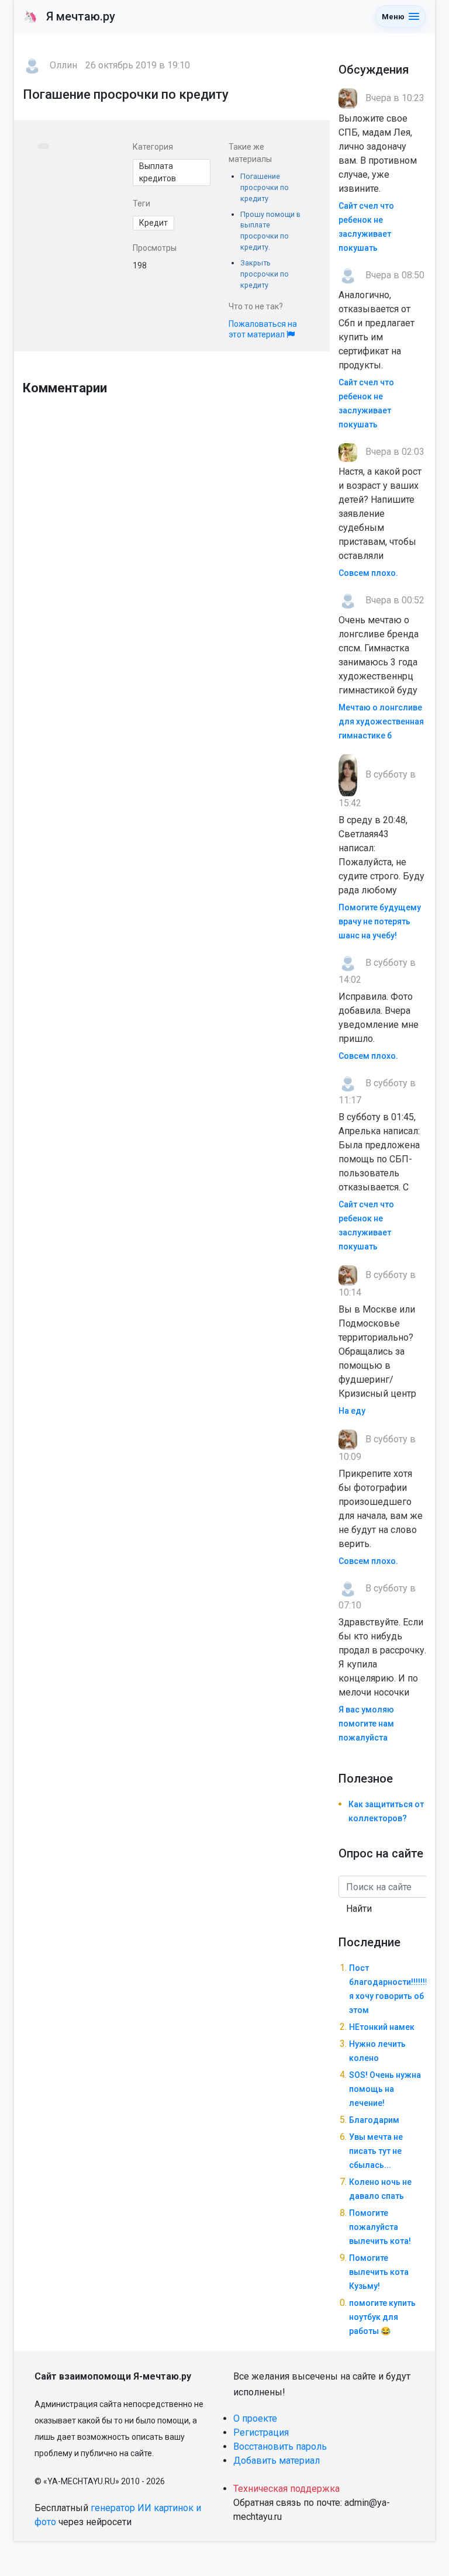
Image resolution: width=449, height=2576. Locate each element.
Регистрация (261, 2432)
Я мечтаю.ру (69, 16)
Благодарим (374, 2120)
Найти (359, 1909)
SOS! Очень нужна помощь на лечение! (385, 2089)
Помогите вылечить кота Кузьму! (379, 2272)
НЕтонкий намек (382, 2027)
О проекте (255, 2418)
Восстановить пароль (280, 2446)
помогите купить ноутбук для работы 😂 (382, 2317)
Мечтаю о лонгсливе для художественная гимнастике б (381, 721)
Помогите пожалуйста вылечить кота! (380, 2227)
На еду (352, 1411)
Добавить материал (277, 2461)
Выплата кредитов (158, 172)
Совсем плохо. (368, 573)
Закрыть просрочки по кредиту (265, 274)
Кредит (153, 223)
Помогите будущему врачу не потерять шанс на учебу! (380, 921)
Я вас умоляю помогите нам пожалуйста (366, 1724)
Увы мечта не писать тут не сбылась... (376, 2151)
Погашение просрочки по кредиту (265, 187)
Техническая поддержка (286, 2489)
